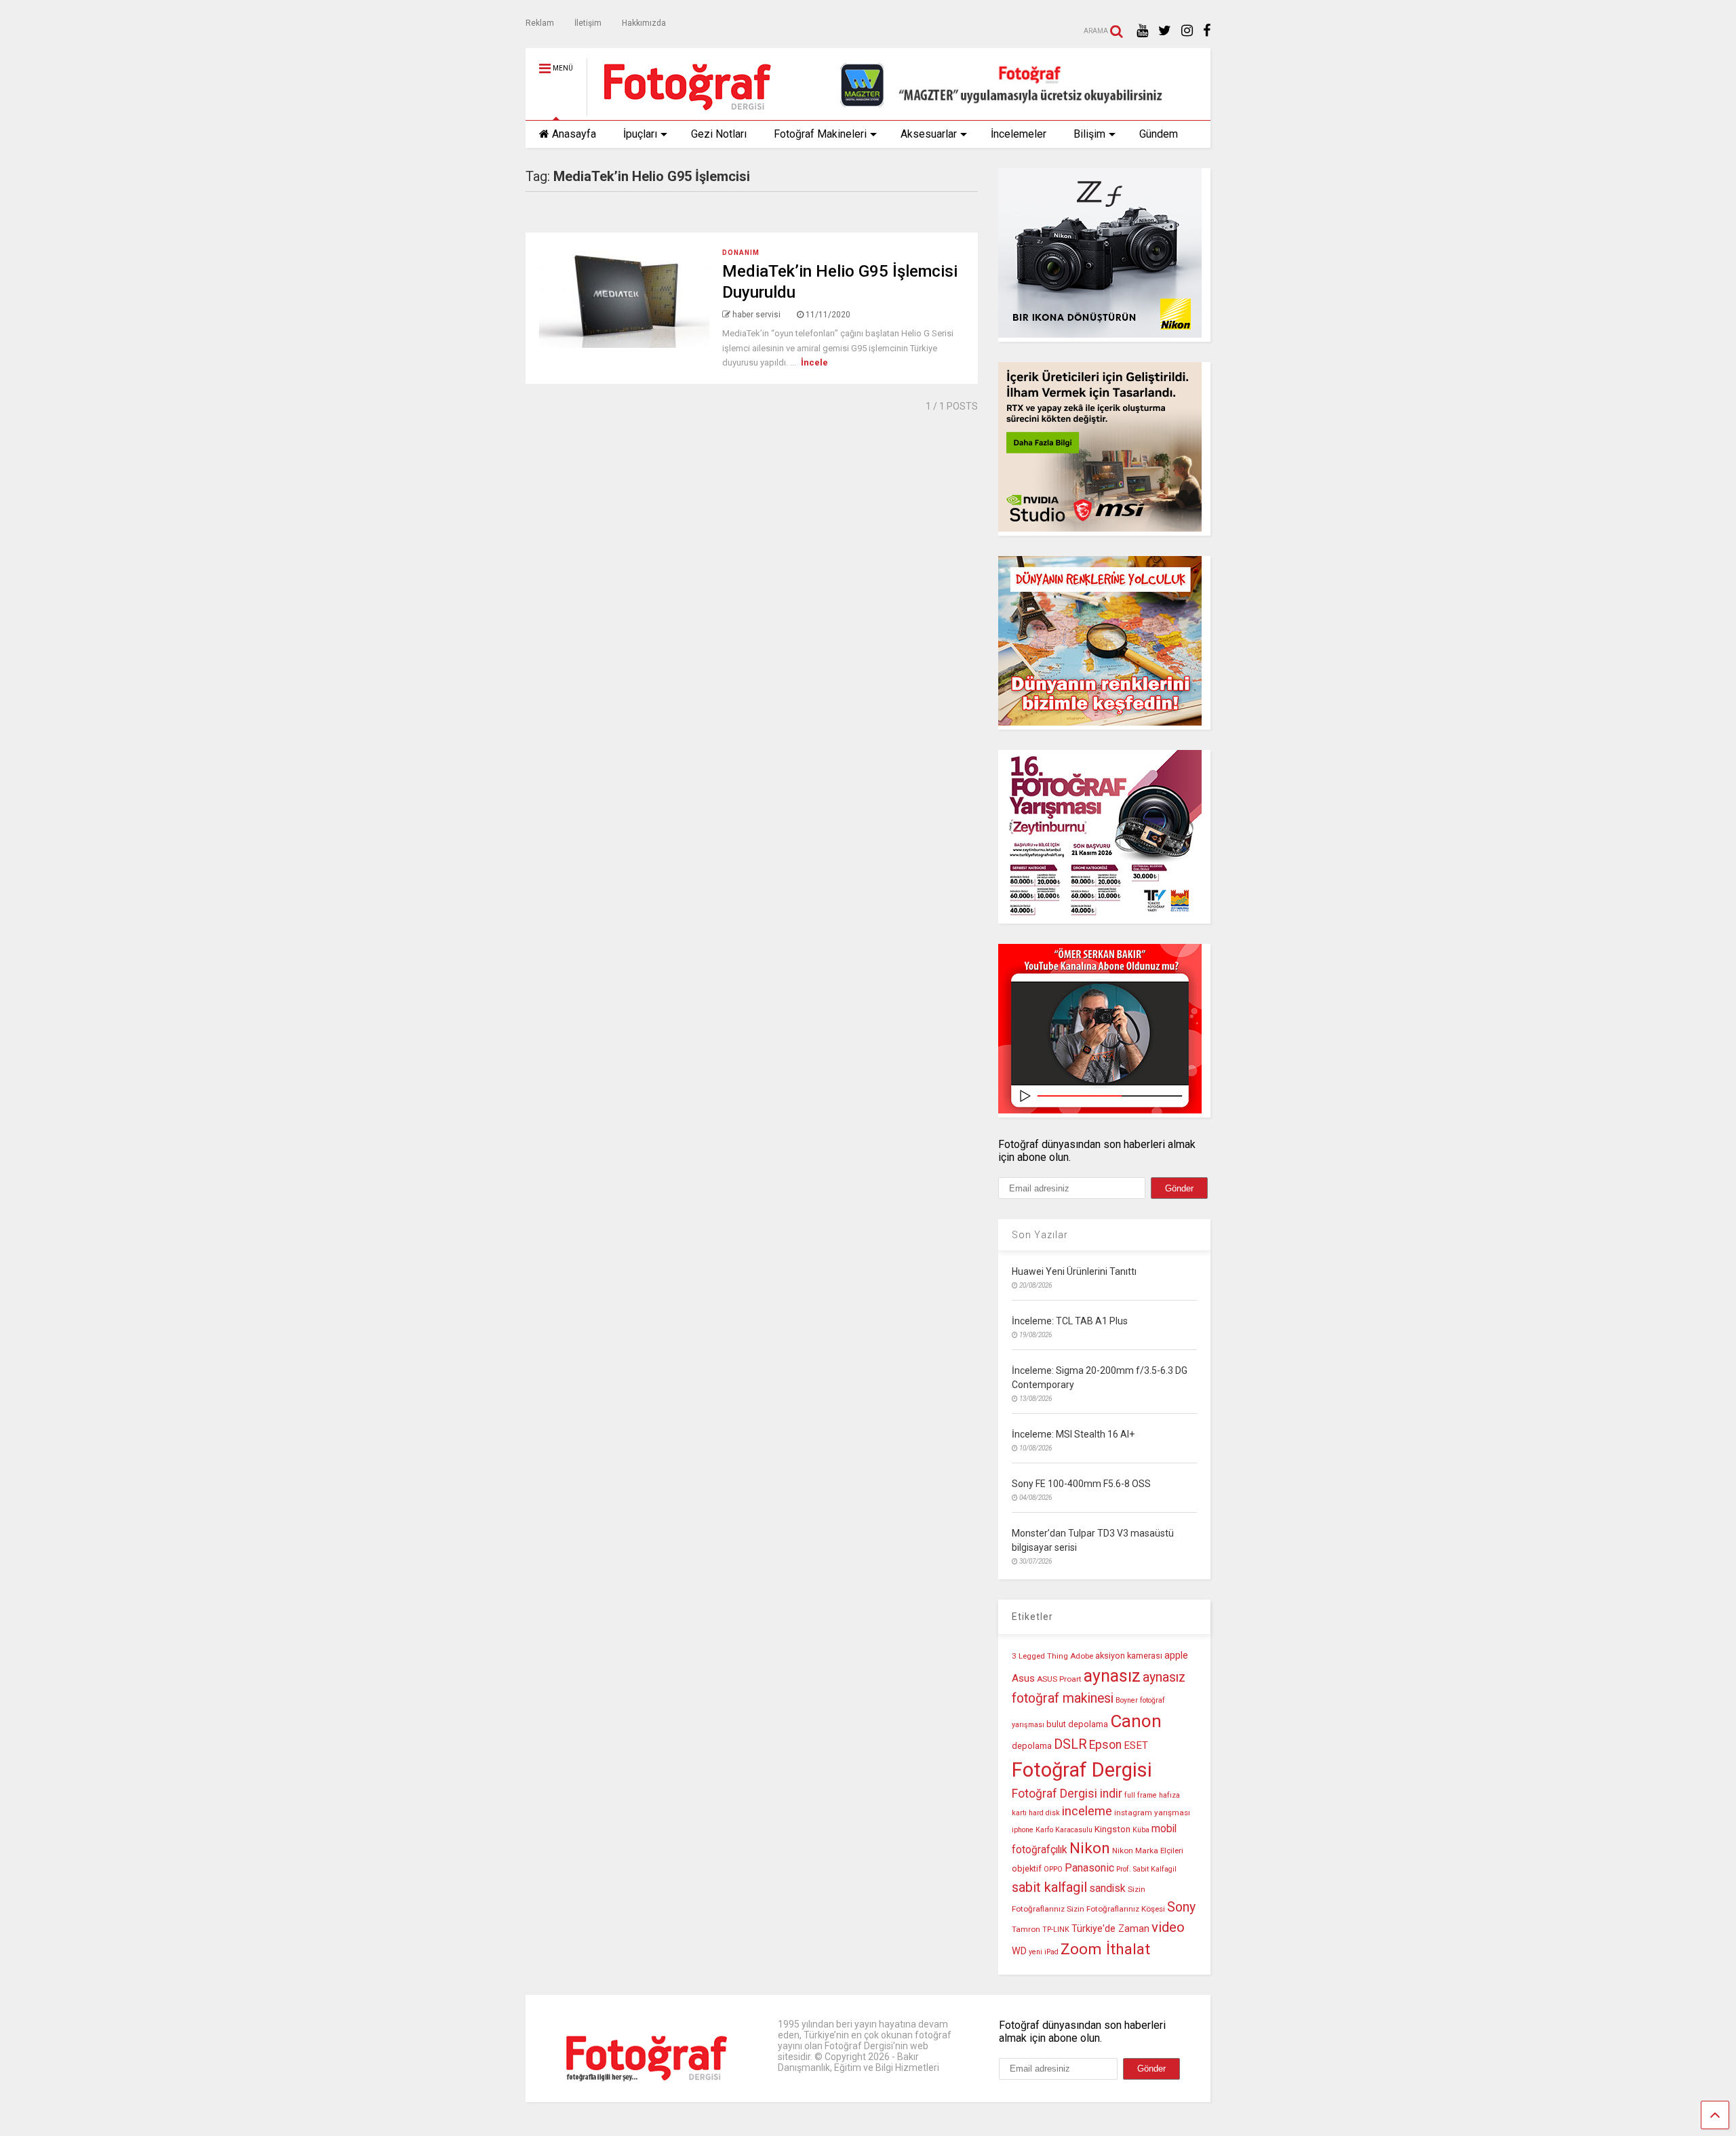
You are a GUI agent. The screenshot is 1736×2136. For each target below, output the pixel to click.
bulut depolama (1077, 1724)
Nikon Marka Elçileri (1148, 1851)
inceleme (1087, 1811)
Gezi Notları (719, 134)
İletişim (588, 23)
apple (1176, 1656)
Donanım (741, 253)
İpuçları (640, 134)
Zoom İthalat (1105, 1949)
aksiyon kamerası (1129, 1656)
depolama (1032, 1746)
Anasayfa (574, 134)
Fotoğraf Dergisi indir (1067, 1794)
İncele (814, 362)
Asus (1023, 1678)
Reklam (540, 23)
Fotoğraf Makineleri (820, 134)
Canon (1136, 1721)
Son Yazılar (1040, 1235)
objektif (1027, 1868)
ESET (1136, 1745)
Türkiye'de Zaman (1110, 1929)
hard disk (1044, 1813)
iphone (1023, 1830)
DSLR (1070, 1744)
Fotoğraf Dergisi (1082, 1770)
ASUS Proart (1059, 1679)
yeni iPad (1044, 1952)
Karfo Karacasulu (1064, 1830)
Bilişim (1089, 134)
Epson (1105, 1745)
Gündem (1159, 134)
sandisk (1107, 1888)
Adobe (1082, 1656)
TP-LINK (1056, 1930)
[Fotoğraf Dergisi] (680, 110)
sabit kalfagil (1049, 1887)
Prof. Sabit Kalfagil (1146, 1869)
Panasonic (1089, 1868)
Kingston (1112, 1829)
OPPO (1053, 1869)
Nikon (1090, 1848)
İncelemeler (1019, 134)
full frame (1141, 1795)
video (1168, 1927)
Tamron (1026, 1929)
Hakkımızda (644, 23)
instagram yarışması (1152, 1813)
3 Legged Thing (1040, 1656)
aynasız (1112, 1676)
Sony (1181, 1907)
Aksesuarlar (929, 134)
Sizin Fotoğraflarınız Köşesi (1116, 1909)
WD (1019, 1951)
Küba (1141, 1830)
